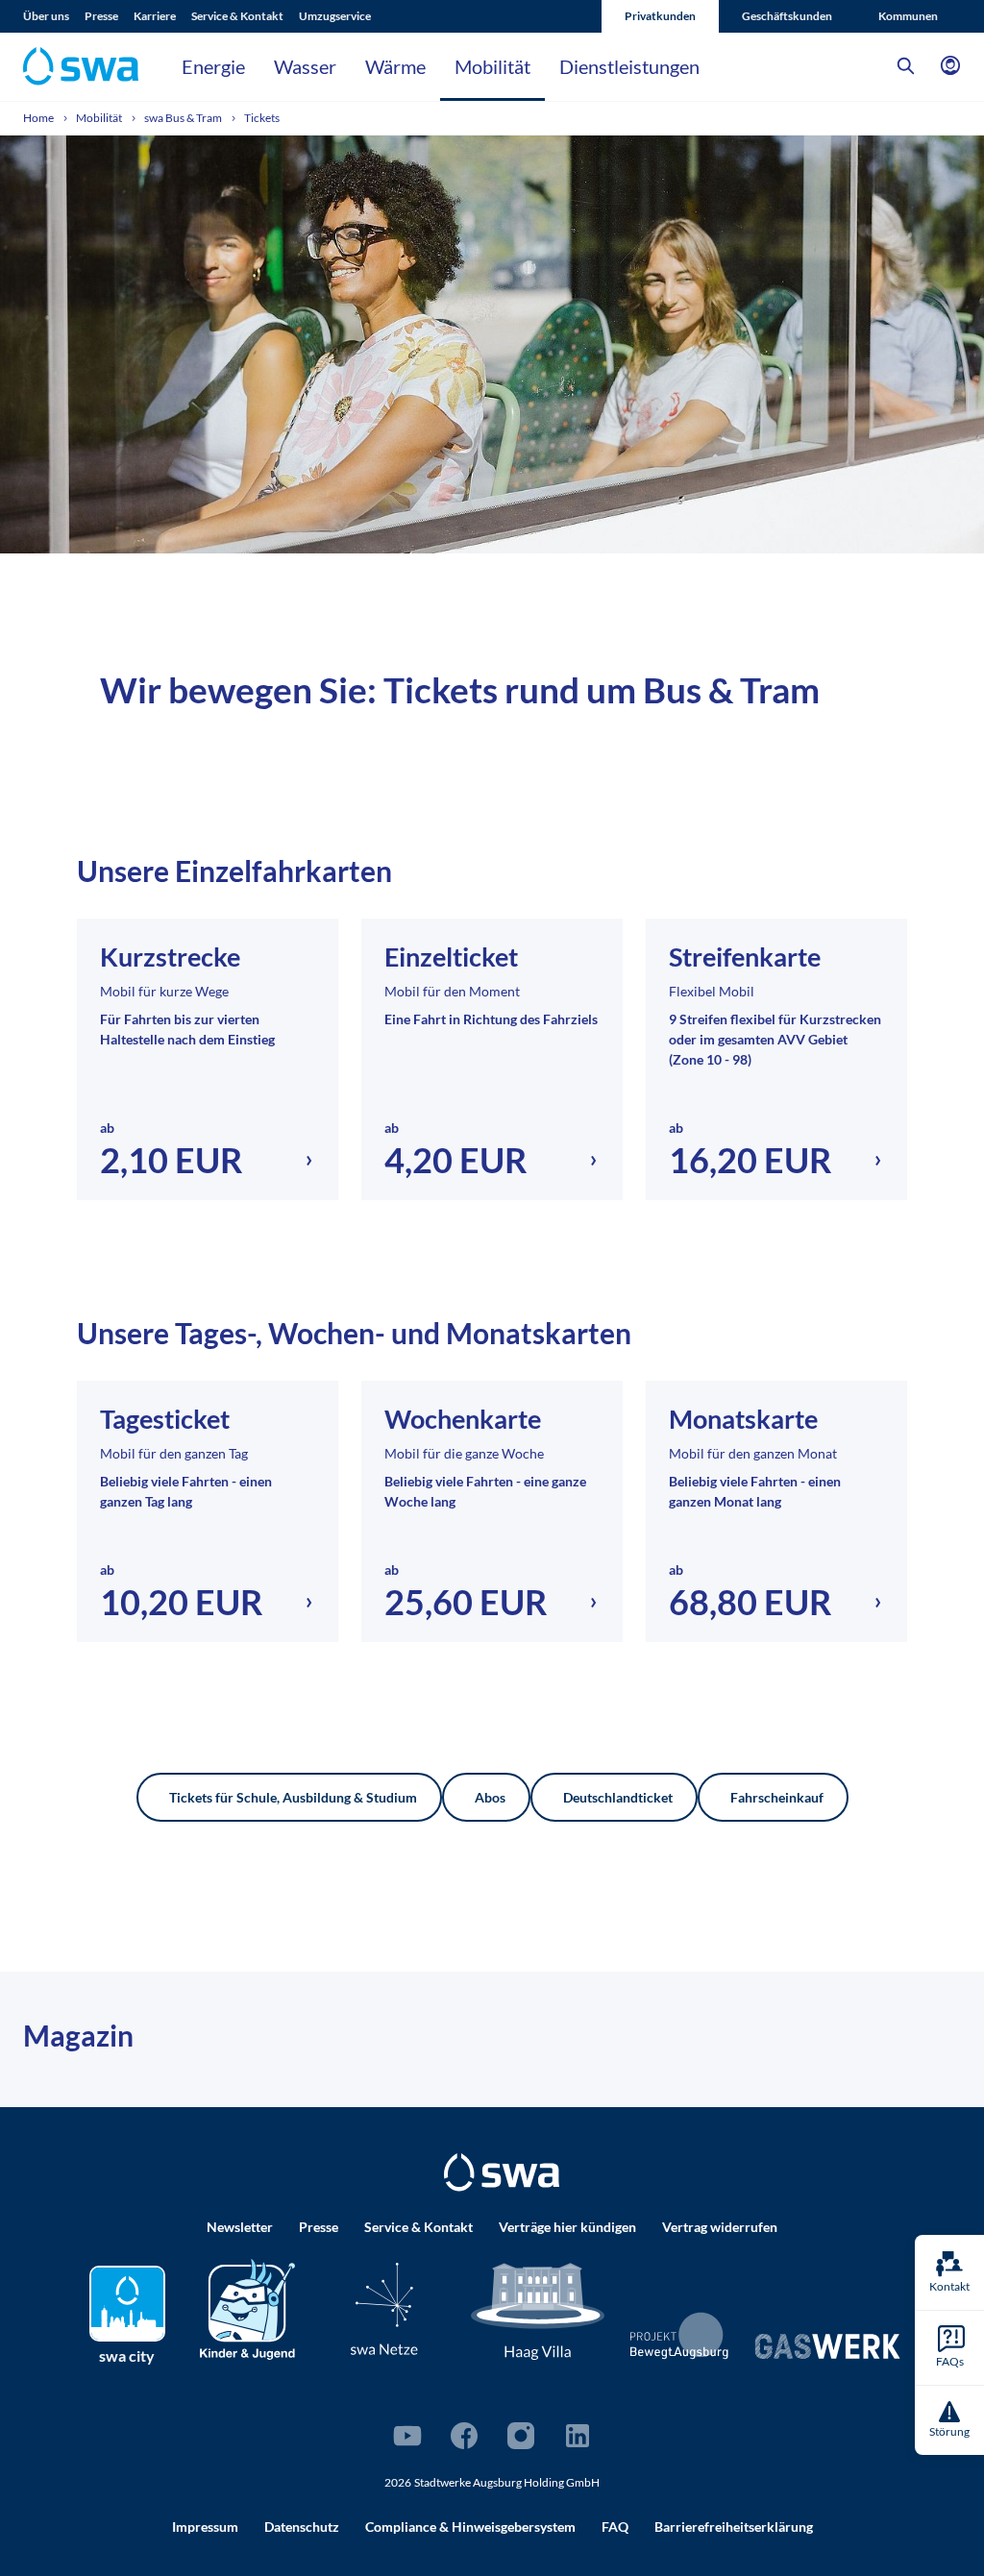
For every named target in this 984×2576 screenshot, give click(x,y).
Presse (101, 16)
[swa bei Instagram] (521, 2436)
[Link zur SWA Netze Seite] (384, 2308)
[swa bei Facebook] (464, 2436)
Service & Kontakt (237, 16)
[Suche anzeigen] (906, 66)
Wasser (305, 66)
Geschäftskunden (787, 16)
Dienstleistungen (629, 66)
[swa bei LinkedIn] (578, 2436)
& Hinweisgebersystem (470, 2527)
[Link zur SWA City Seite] (127, 2304)
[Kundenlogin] (950, 66)
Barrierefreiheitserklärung (734, 2527)
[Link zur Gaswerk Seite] (827, 2346)
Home (39, 118)
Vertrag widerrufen (720, 2227)
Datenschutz (302, 2527)
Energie (213, 66)
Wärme (395, 66)
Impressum (205, 2527)
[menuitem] (54, 16)
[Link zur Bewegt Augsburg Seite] (680, 2336)
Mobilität (492, 66)
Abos (490, 1797)
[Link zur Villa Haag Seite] (538, 2309)
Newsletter (240, 2227)
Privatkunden (660, 16)
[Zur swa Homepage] (502, 2172)
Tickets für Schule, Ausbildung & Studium (293, 1797)
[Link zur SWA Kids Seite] (247, 2306)
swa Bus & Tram (184, 118)
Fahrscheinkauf (777, 1797)
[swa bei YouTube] (407, 2436)
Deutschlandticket (618, 1797)
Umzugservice (335, 16)
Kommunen (908, 16)
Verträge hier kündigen (567, 2227)
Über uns (46, 16)
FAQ (615, 2527)
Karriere (155, 16)
